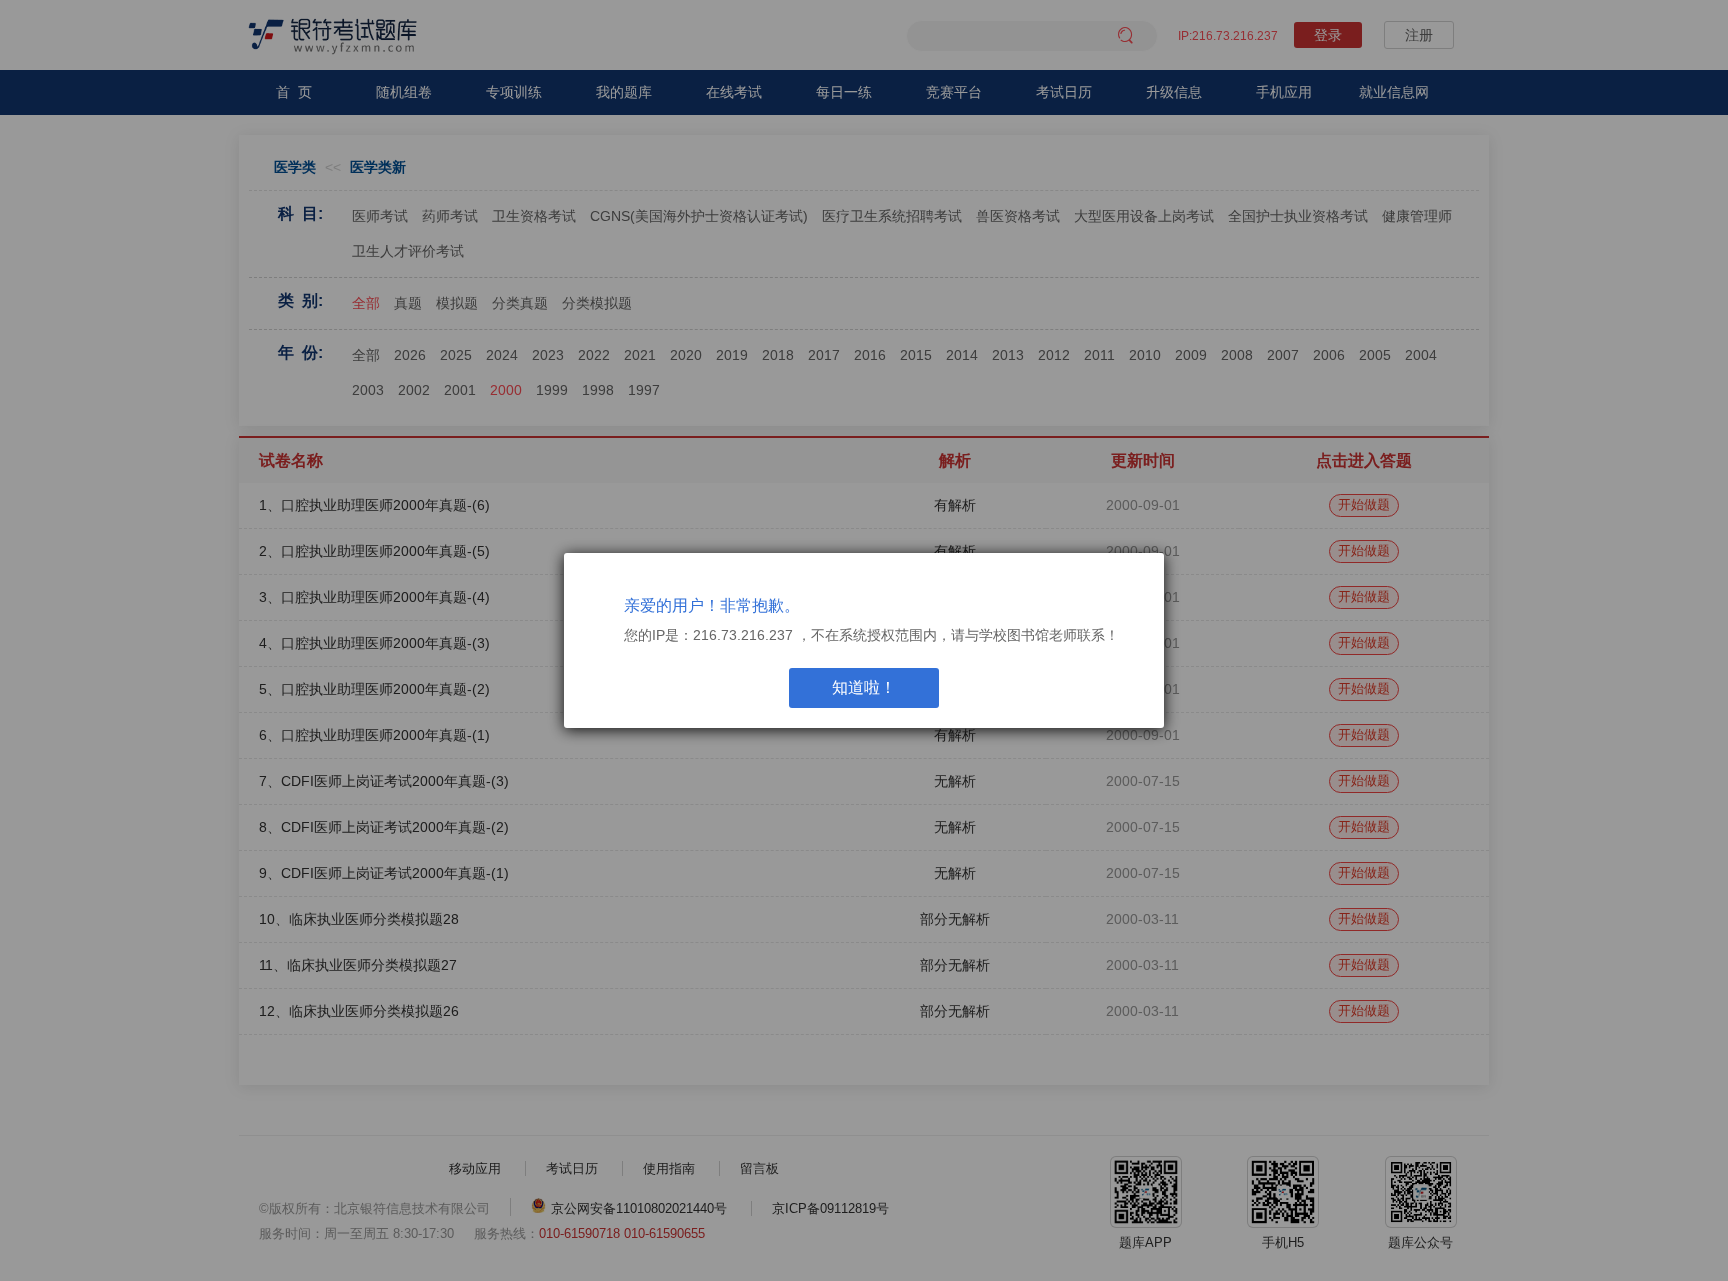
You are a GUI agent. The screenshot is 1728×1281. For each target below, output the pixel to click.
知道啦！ (864, 687)
